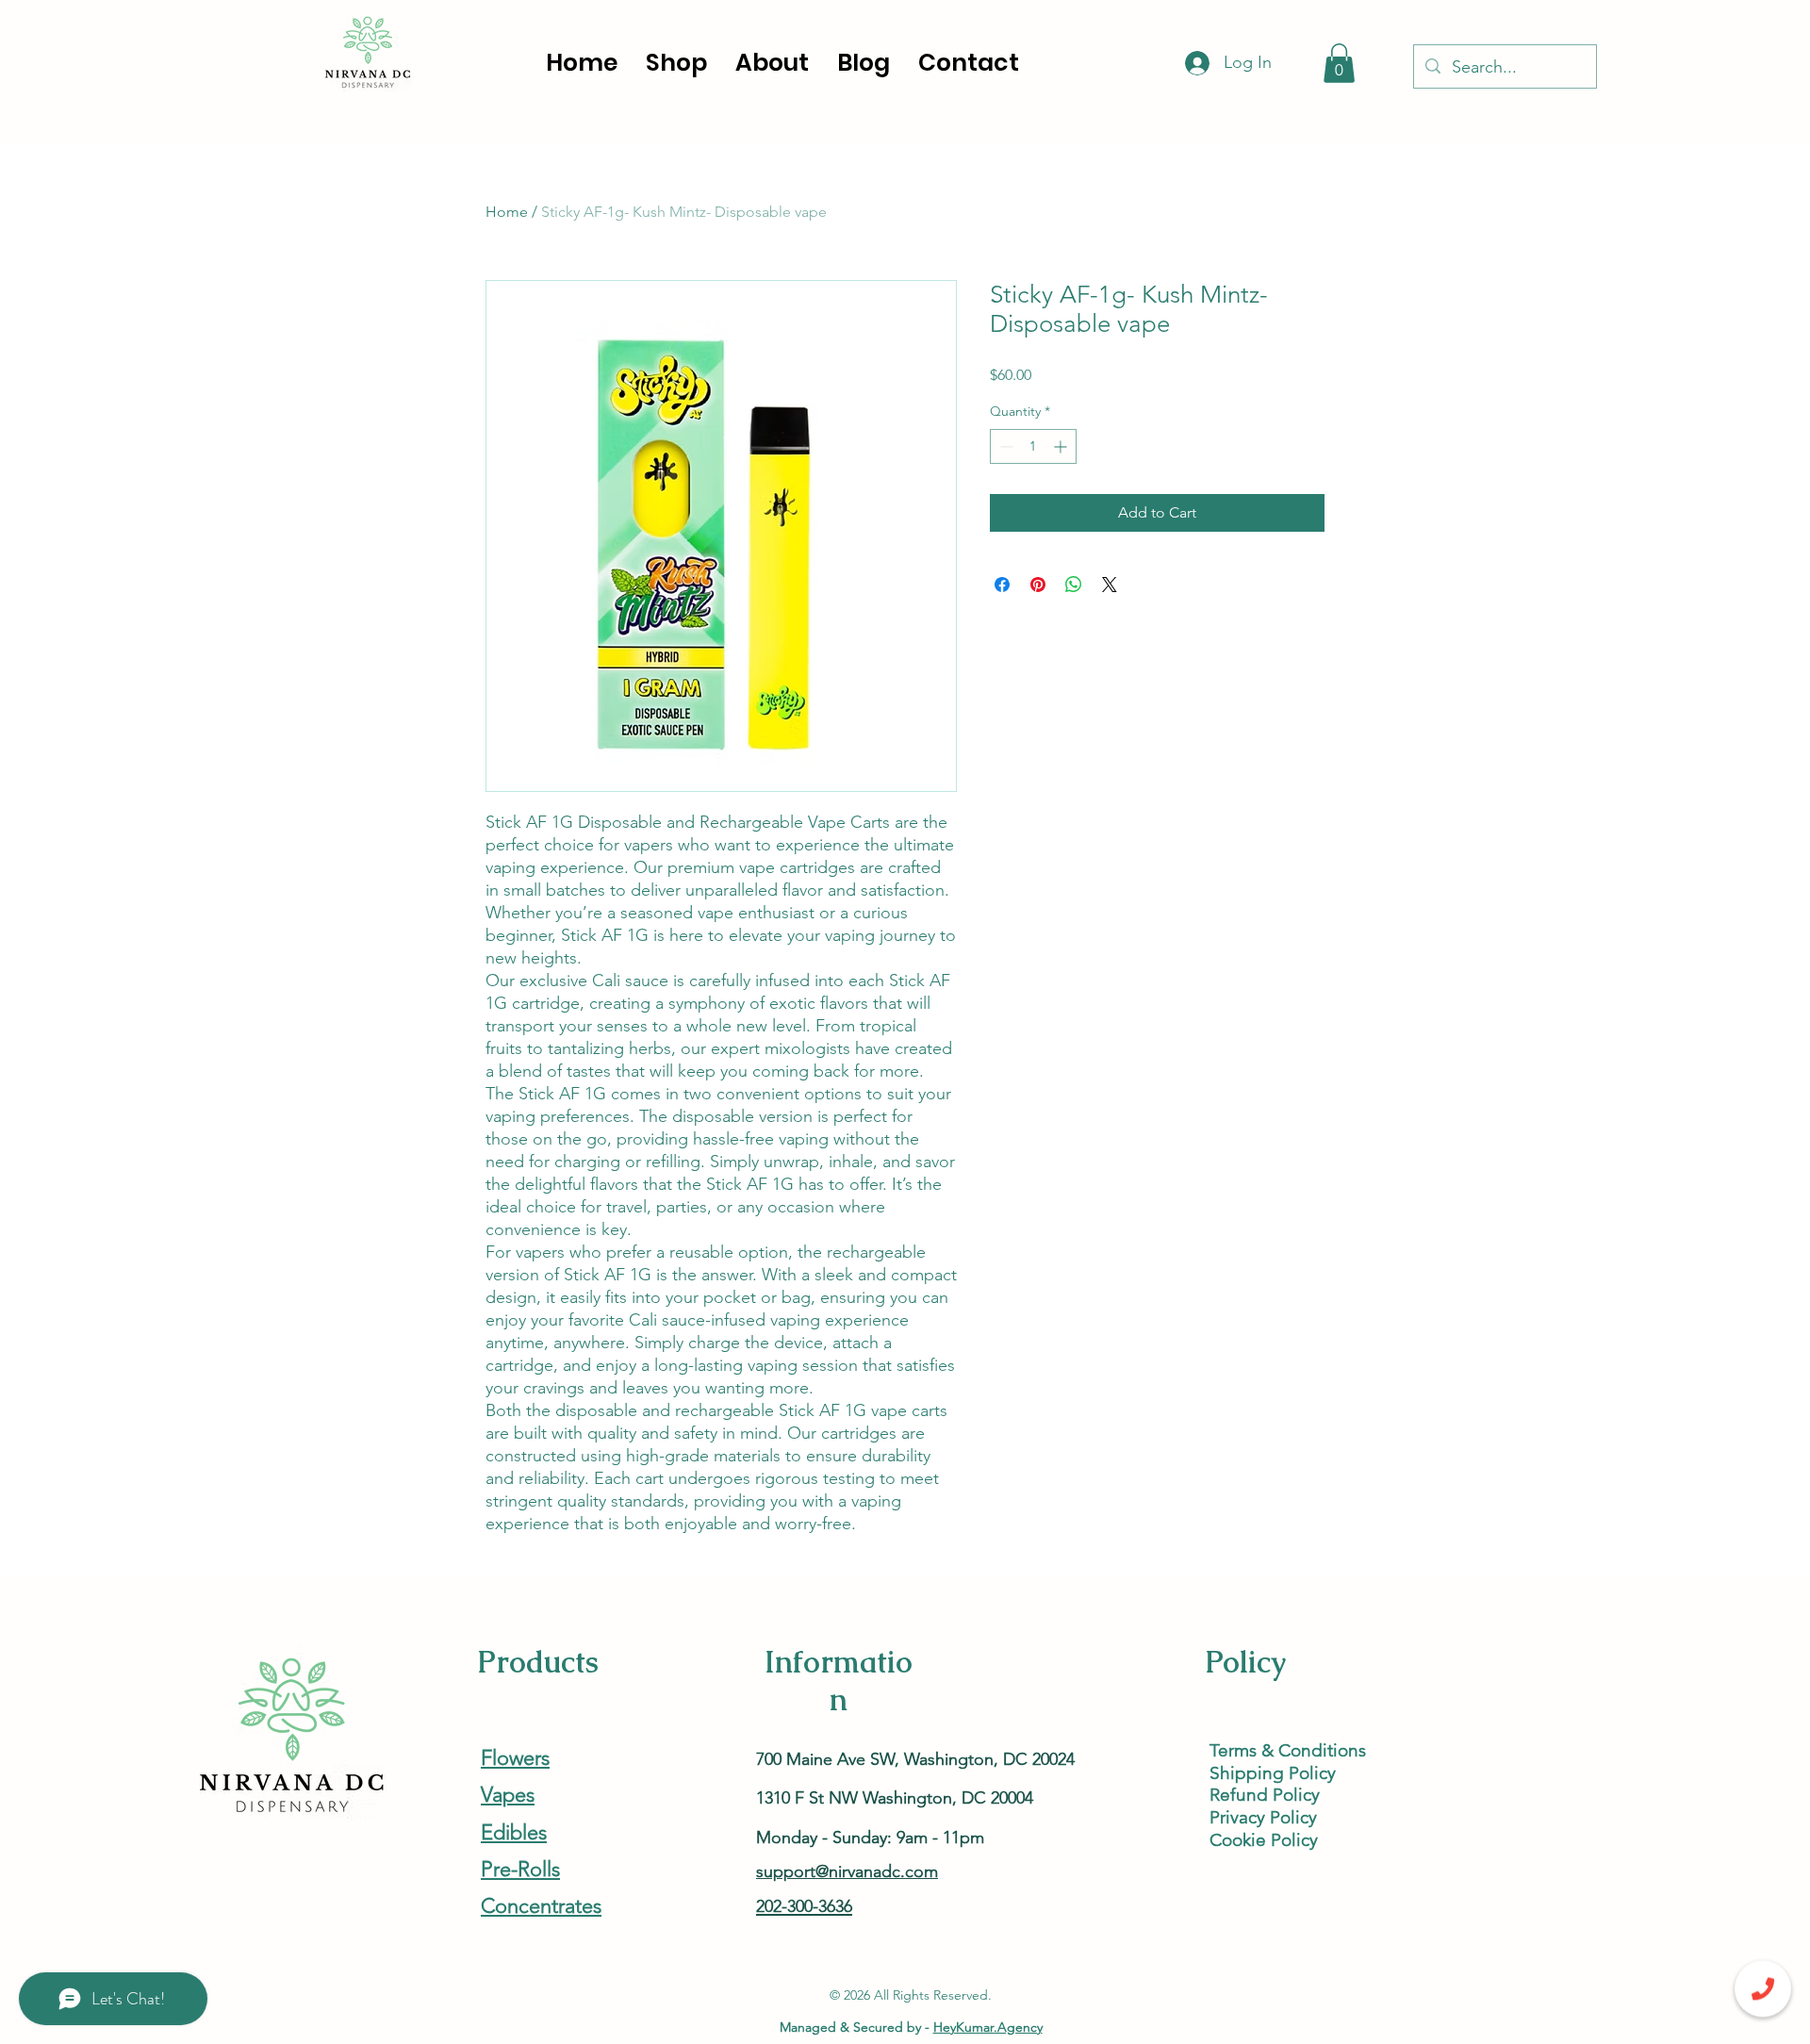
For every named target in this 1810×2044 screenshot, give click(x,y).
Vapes (508, 1795)
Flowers (515, 1758)
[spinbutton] (1033, 446)
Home (507, 212)
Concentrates (541, 1906)
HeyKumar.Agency (988, 2027)
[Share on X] (1110, 585)
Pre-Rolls (520, 1869)
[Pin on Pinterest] (1038, 585)
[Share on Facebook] (1002, 585)
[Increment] (1062, 446)
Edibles (514, 1832)
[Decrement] (1004, 446)
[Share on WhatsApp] (1074, 585)
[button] (1339, 63)
